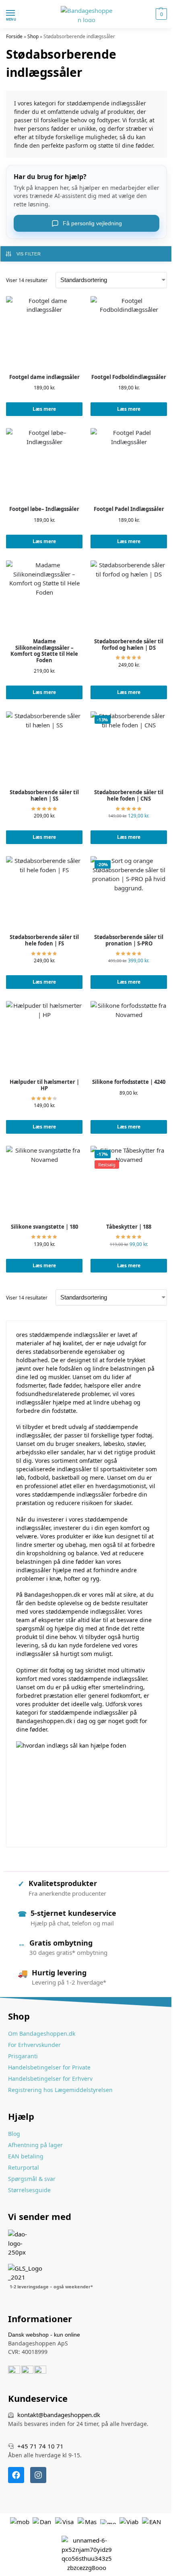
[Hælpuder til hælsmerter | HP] (44, 1039)
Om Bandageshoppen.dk (42, 2033)
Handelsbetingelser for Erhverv (50, 2079)
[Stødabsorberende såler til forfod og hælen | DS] (129, 599)
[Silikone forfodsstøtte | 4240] (129, 1039)
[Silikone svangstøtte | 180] (44, 1184)
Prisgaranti (23, 2056)
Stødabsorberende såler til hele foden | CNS (129, 796)
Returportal (24, 2167)
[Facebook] (16, 2475)
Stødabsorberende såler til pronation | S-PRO (129, 940)
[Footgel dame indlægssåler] (44, 334)
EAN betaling (26, 2156)
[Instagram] (38, 2475)
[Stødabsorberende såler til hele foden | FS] (44, 894)
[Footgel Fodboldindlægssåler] (129, 334)
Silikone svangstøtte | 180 (44, 1227)
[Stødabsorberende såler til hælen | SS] (44, 750)
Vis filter (29, 254)
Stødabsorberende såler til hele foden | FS (44, 940)
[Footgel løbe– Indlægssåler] (44, 466)
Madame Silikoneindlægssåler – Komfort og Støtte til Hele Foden (44, 651)
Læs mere (44, 409)
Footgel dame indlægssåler (44, 377)
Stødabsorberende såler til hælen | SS (44, 796)
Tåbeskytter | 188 (129, 1227)
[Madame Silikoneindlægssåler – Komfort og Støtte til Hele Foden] (44, 599)
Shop (33, 36)
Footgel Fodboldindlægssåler (129, 377)
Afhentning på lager (35, 2145)
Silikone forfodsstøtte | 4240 (129, 1082)
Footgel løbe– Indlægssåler (44, 509)
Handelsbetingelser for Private (49, 2067)
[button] (160, 14)
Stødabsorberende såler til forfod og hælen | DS (129, 645)
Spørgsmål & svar (32, 2179)
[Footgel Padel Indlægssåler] (129, 466)
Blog (14, 2134)
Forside (14, 36)
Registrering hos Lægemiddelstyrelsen (60, 2090)
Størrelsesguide (29, 2190)
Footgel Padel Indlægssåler (129, 509)
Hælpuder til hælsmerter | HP (44, 1085)
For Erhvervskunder (34, 2045)
